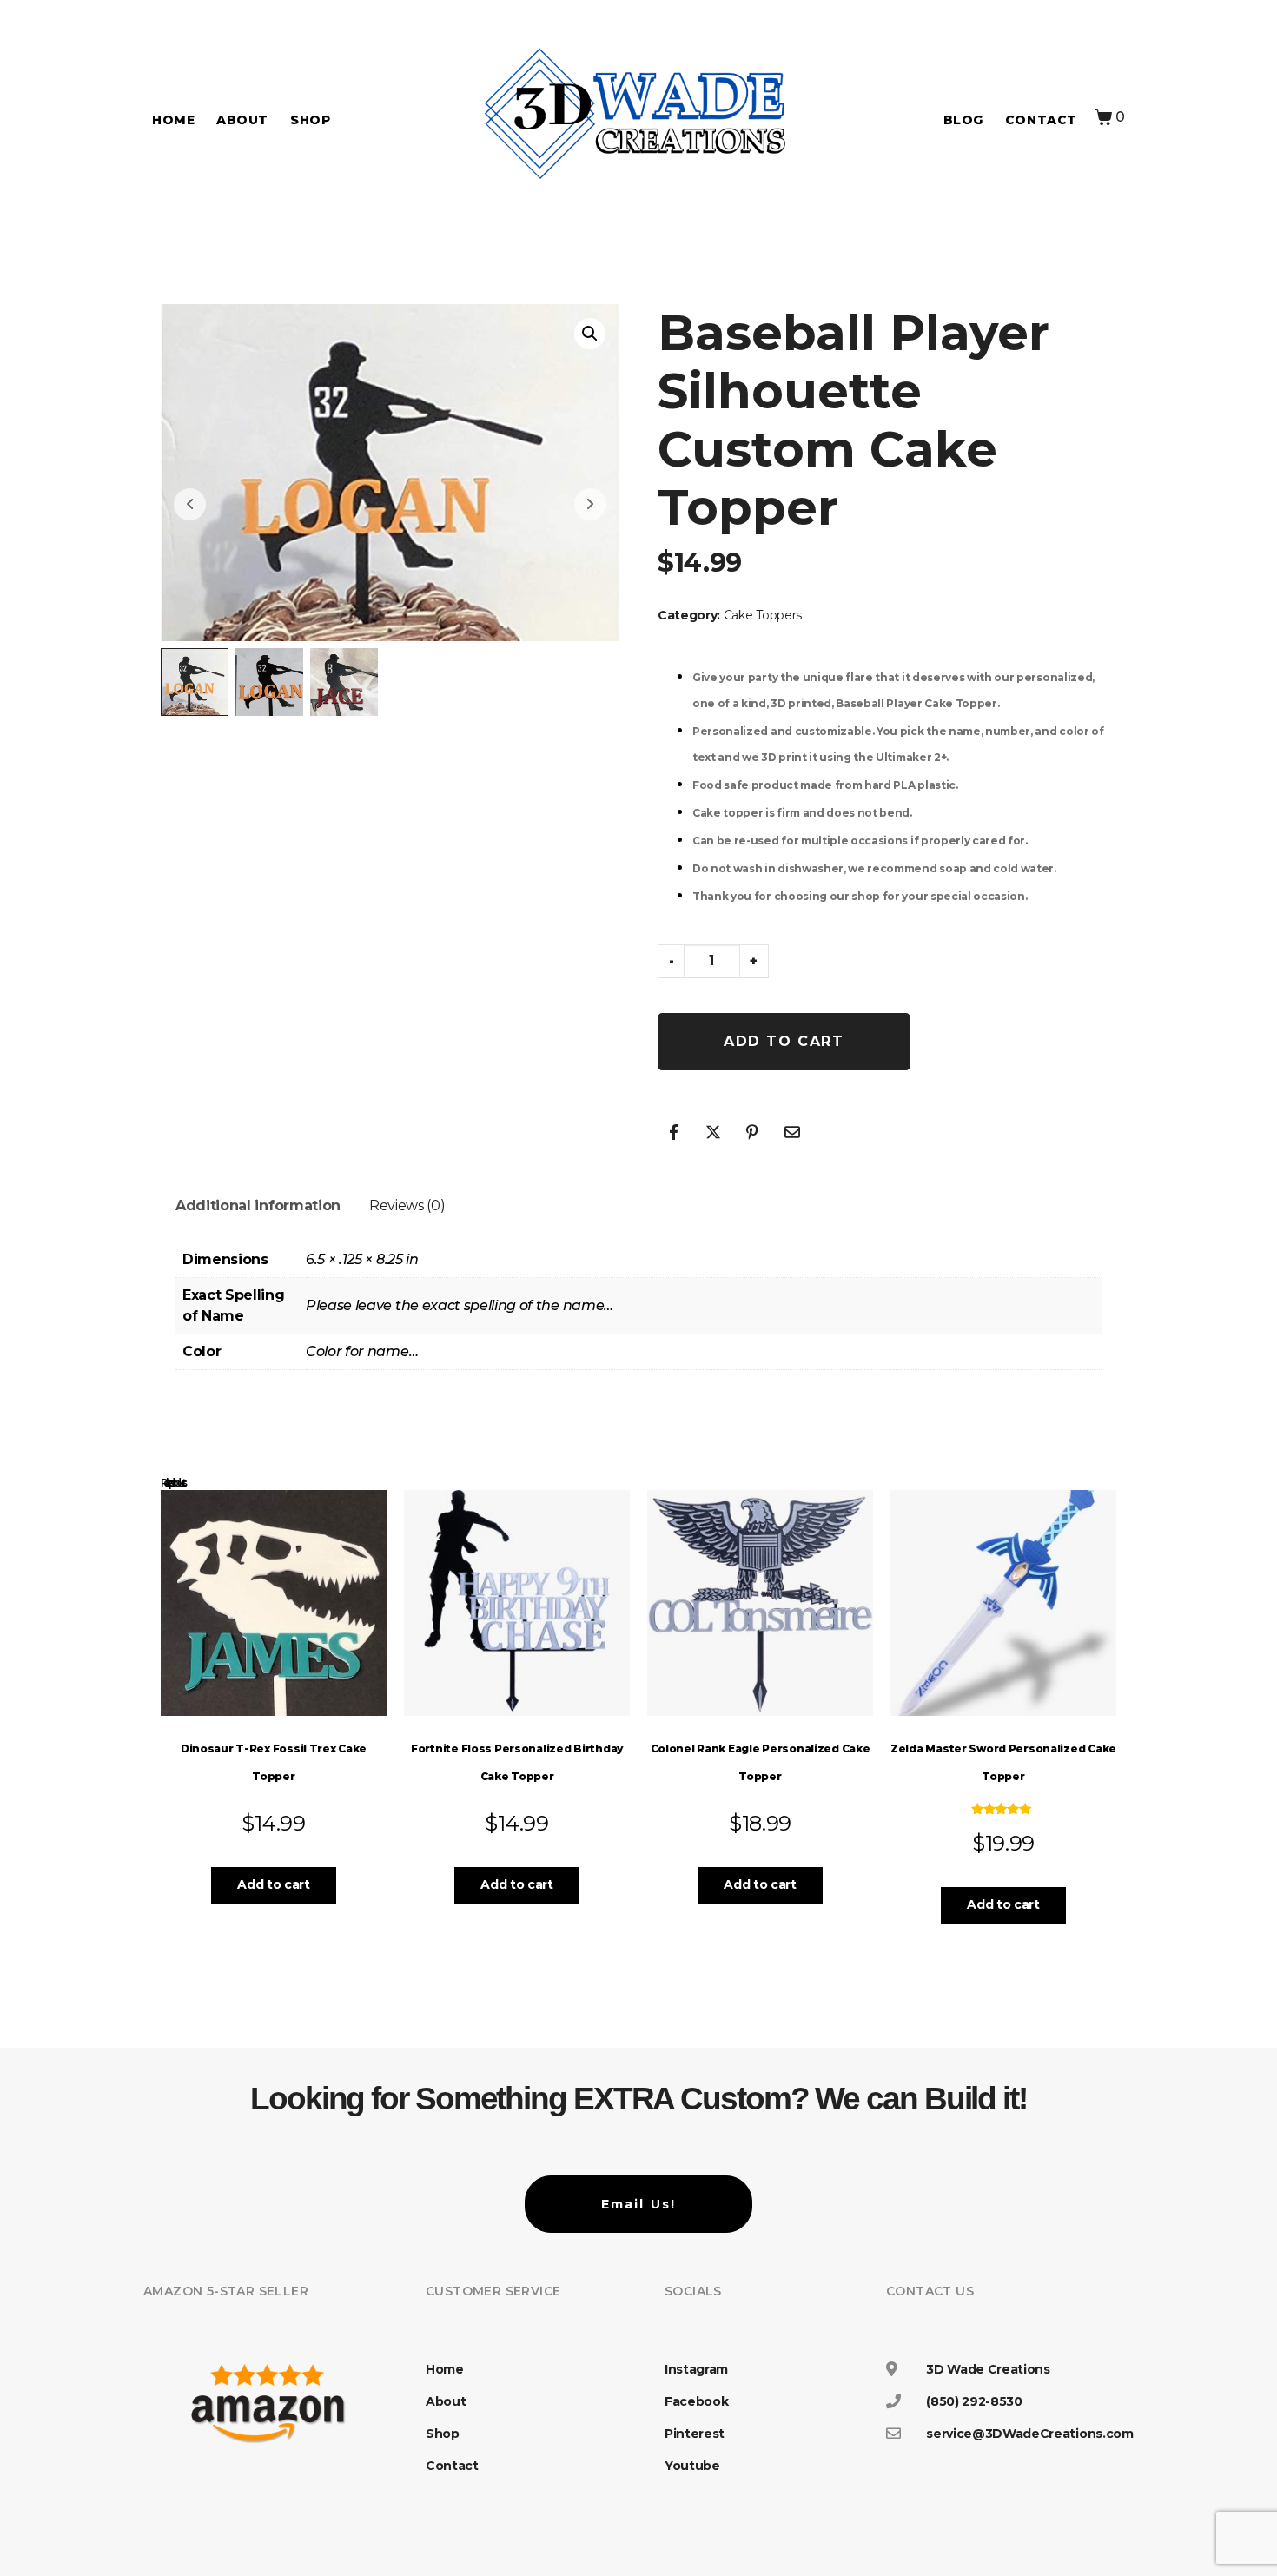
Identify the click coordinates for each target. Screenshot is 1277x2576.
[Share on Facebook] (673, 1132)
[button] (590, 334)
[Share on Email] (792, 1132)
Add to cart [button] (273, 1884)
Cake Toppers (763, 615)
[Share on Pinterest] (752, 1132)
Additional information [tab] (258, 1205)
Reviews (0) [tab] (407, 1205)
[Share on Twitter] (713, 1132)
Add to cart (784, 1041)
